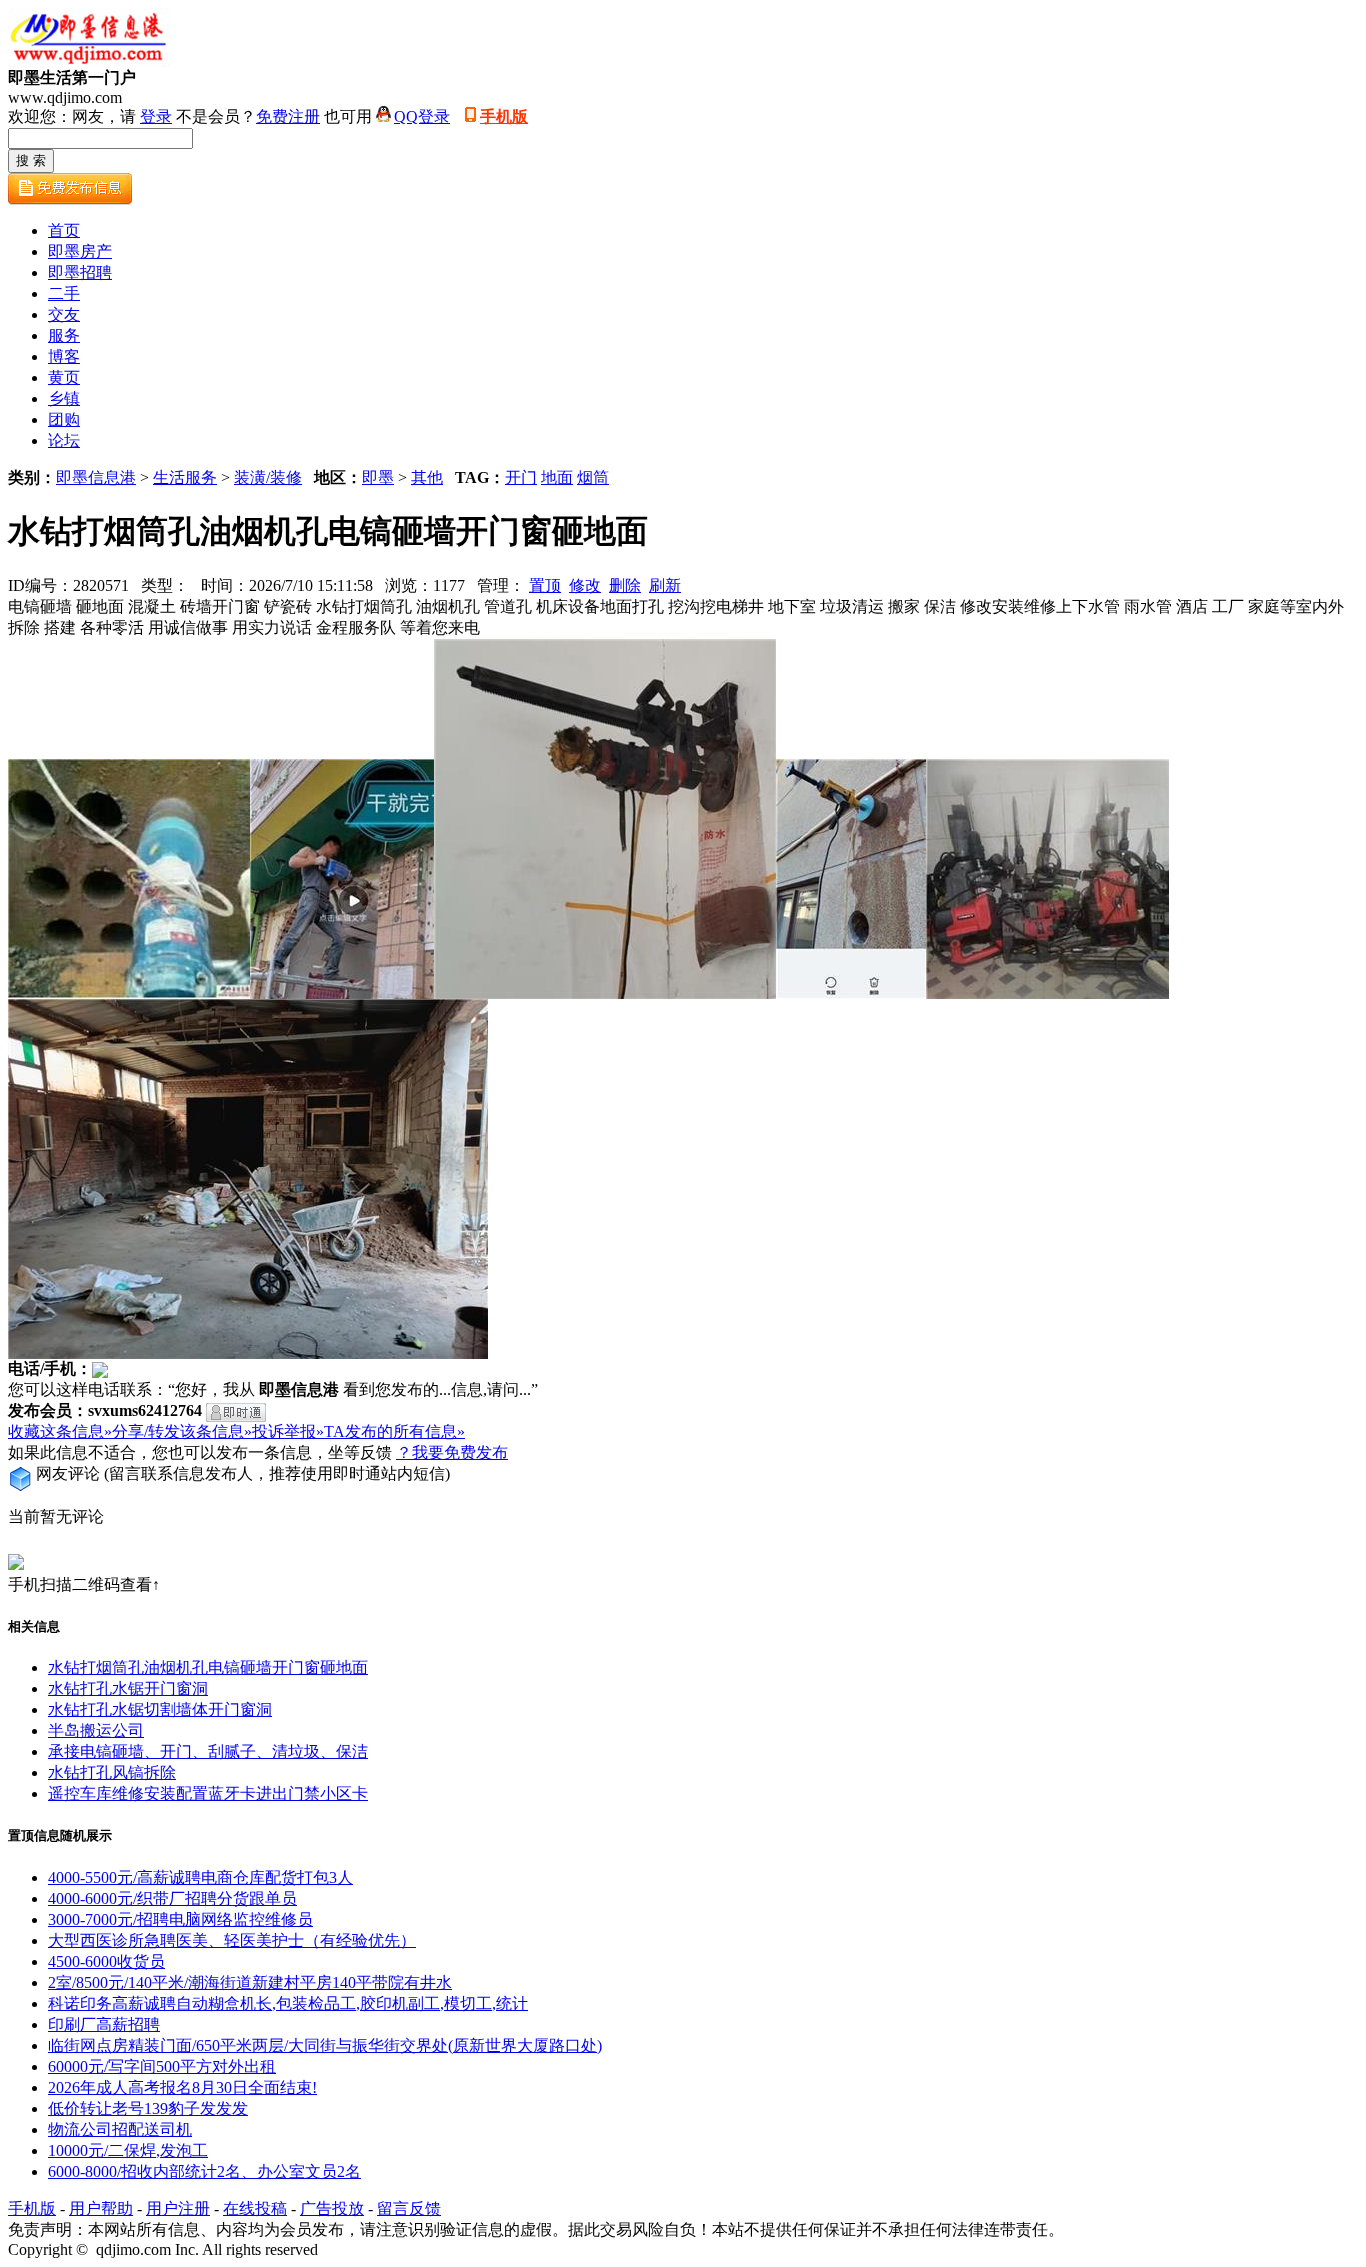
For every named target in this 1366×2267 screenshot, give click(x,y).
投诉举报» (288, 1431)
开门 (521, 477)
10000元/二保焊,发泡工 (128, 2150)
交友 (64, 314)
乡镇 (64, 398)
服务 (64, 335)
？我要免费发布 (452, 1452)
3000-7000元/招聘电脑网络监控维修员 (180, 1919)
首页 (64, 230)
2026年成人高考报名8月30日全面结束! (182, 2087)
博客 (64, 356)
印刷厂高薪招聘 (104, 2024)
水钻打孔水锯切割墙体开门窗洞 (160, 1709)
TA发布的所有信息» (394, 1431)
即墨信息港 (96, 477)
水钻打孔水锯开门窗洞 (128, 1688)
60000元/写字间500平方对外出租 (162, 2066)
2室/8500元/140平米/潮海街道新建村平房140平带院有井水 (250, 1982)
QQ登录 (422, 116)
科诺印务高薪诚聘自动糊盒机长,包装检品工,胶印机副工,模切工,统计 (288, 2003)
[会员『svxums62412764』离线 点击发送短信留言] (236, 1412)
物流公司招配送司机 (120, 2129)
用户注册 (178, 2208)
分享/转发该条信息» (182, 1431)
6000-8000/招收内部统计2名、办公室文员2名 (204, 2171)
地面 (557, 477)
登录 (156, 116)
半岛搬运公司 (96, 1730)
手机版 (504, 116)
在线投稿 (255, 2208)
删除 (625, 585)
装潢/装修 (268, 477)
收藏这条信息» (60, 1431)
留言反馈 (409, 2208)
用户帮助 (101, 2208)
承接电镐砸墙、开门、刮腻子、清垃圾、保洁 (208, 1751)
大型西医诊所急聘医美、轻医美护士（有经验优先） (232, 1940)
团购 (64, 419)
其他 (427, 477)
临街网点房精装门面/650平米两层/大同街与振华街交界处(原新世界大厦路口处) (325, 2045)
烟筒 (593, 477)
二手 (64, 293)
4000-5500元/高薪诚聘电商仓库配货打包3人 (200, 1877)
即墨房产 (80, 251)
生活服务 (185, 477)
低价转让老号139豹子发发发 (148, 2108)
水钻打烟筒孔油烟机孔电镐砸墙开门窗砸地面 (208, 1667)
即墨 (378, 477)
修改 (585, 585)
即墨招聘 (80, 272)
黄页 (64, 377)
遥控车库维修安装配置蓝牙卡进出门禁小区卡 (208, 1793)
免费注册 (288, 116)
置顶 (545, 585)
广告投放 (332, 2208)
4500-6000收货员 (106, 1961)
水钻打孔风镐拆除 (112, 1772)
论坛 (64, 440)
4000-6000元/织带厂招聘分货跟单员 (172, 1898)
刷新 (665, 585)
